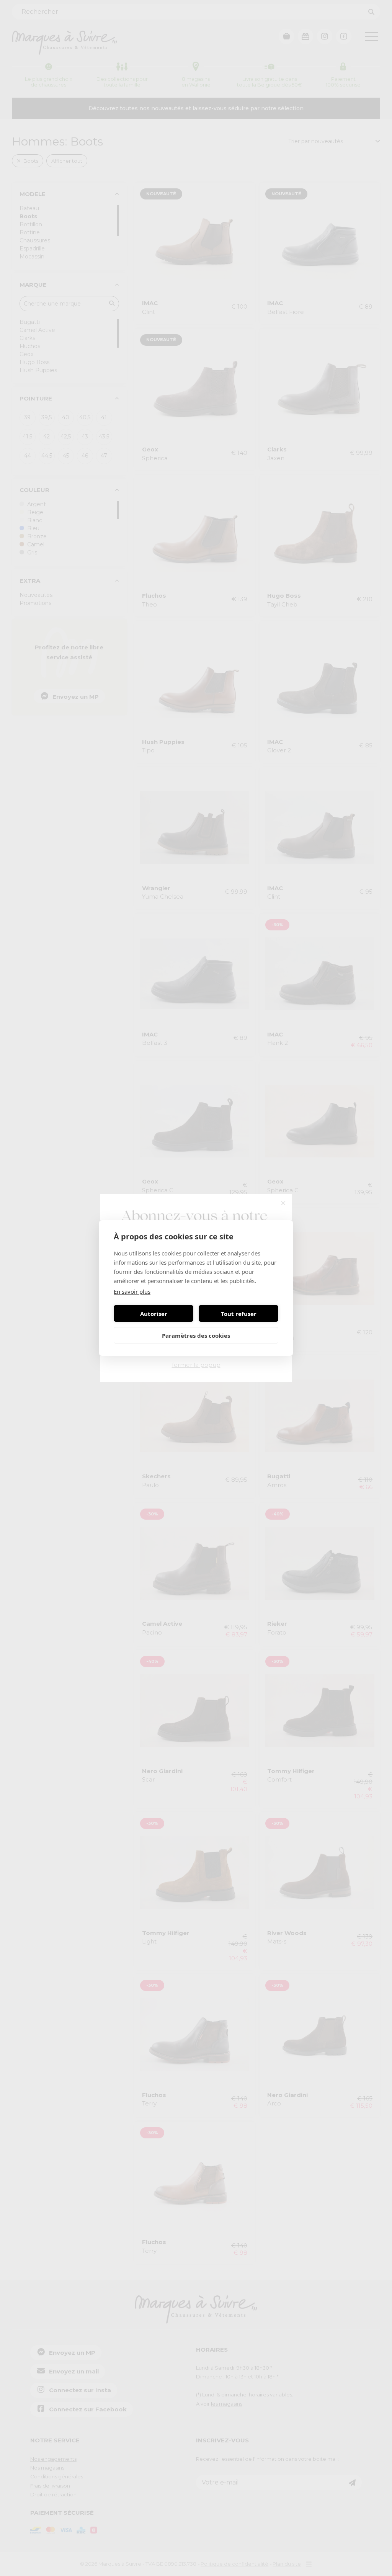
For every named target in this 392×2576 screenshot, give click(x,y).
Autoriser (154, 1314)
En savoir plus (132, 1291)
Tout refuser (239, 1314)
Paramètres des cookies (196, 1335)
